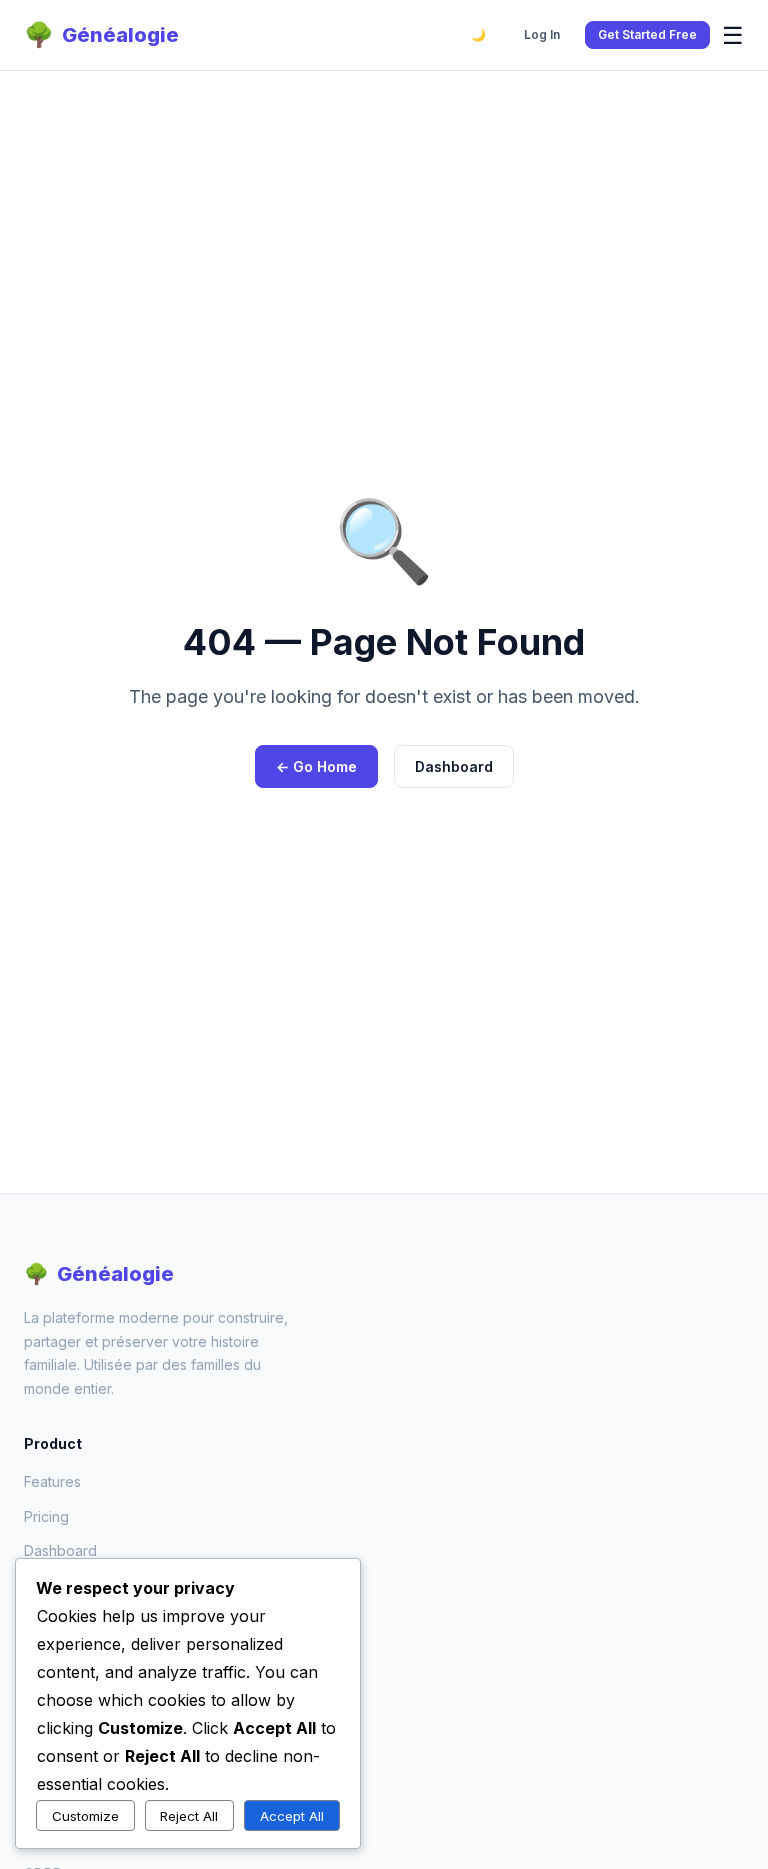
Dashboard (454, 766)
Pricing (46, 1516)
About (43, 1643)
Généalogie (101, 34)
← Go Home (316, 766)
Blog (39, 1677)
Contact (49, 1712)
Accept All (292, 1816)
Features (52, 1481)
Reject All (189, 1816)
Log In (542, 34)
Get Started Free (647, 34)
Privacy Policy (70, 1804)
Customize (85, 1816)
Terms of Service (81, 1839)
